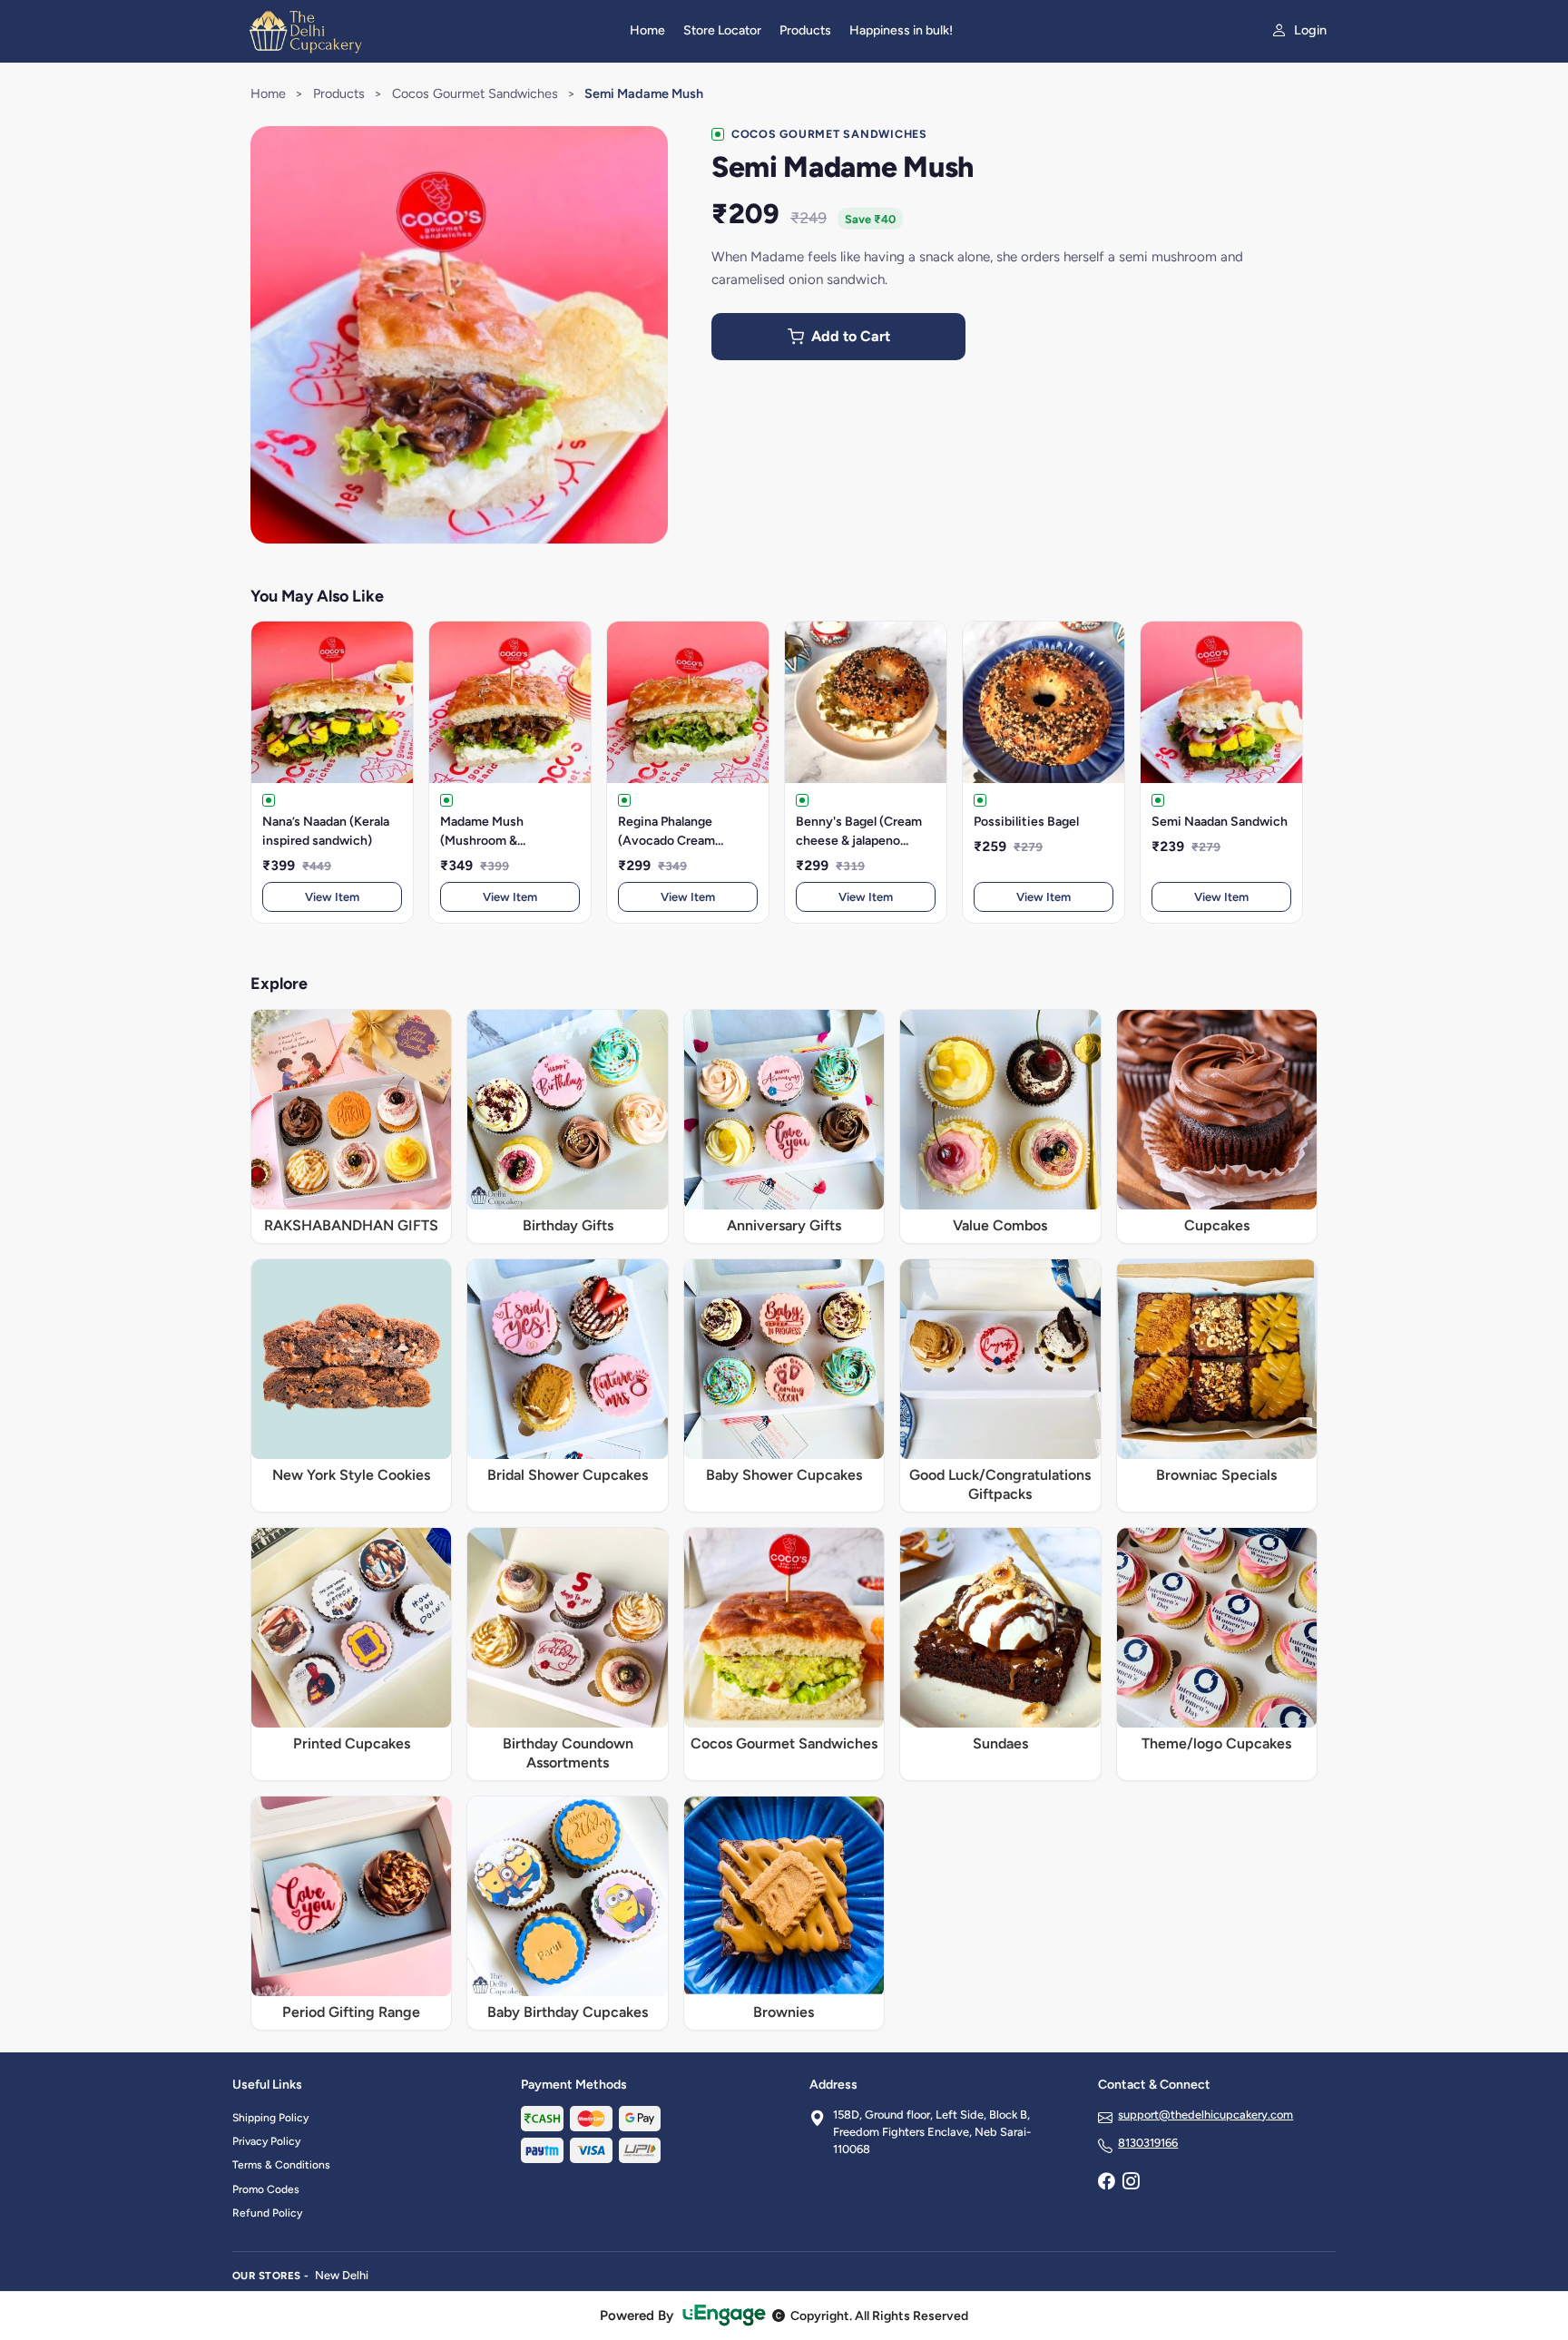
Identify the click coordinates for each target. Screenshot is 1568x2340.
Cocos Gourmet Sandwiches (475, 93)
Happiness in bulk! (901, 30)
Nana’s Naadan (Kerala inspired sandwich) (326, 831)
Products (805, 30)
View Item (332, 897)
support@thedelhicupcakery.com (1205, 2115)
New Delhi (342, 2275)
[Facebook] (1106, 2183)
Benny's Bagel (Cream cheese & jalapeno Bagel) (859, 832)
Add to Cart (851, 336)
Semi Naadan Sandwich (1220, 822)
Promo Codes (266, 2189)
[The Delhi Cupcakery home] (420, 31)
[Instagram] (1131, 2183)
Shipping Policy (270, 2118)
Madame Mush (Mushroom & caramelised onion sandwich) (493, 832)
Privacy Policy (266, 2141)
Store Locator (722, 30)
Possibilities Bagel (1026, 822)
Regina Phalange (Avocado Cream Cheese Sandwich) (672, 832)
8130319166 (1148, 2143)
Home (647, 30)
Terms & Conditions (281, 2165)
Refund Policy (267, 2213)
